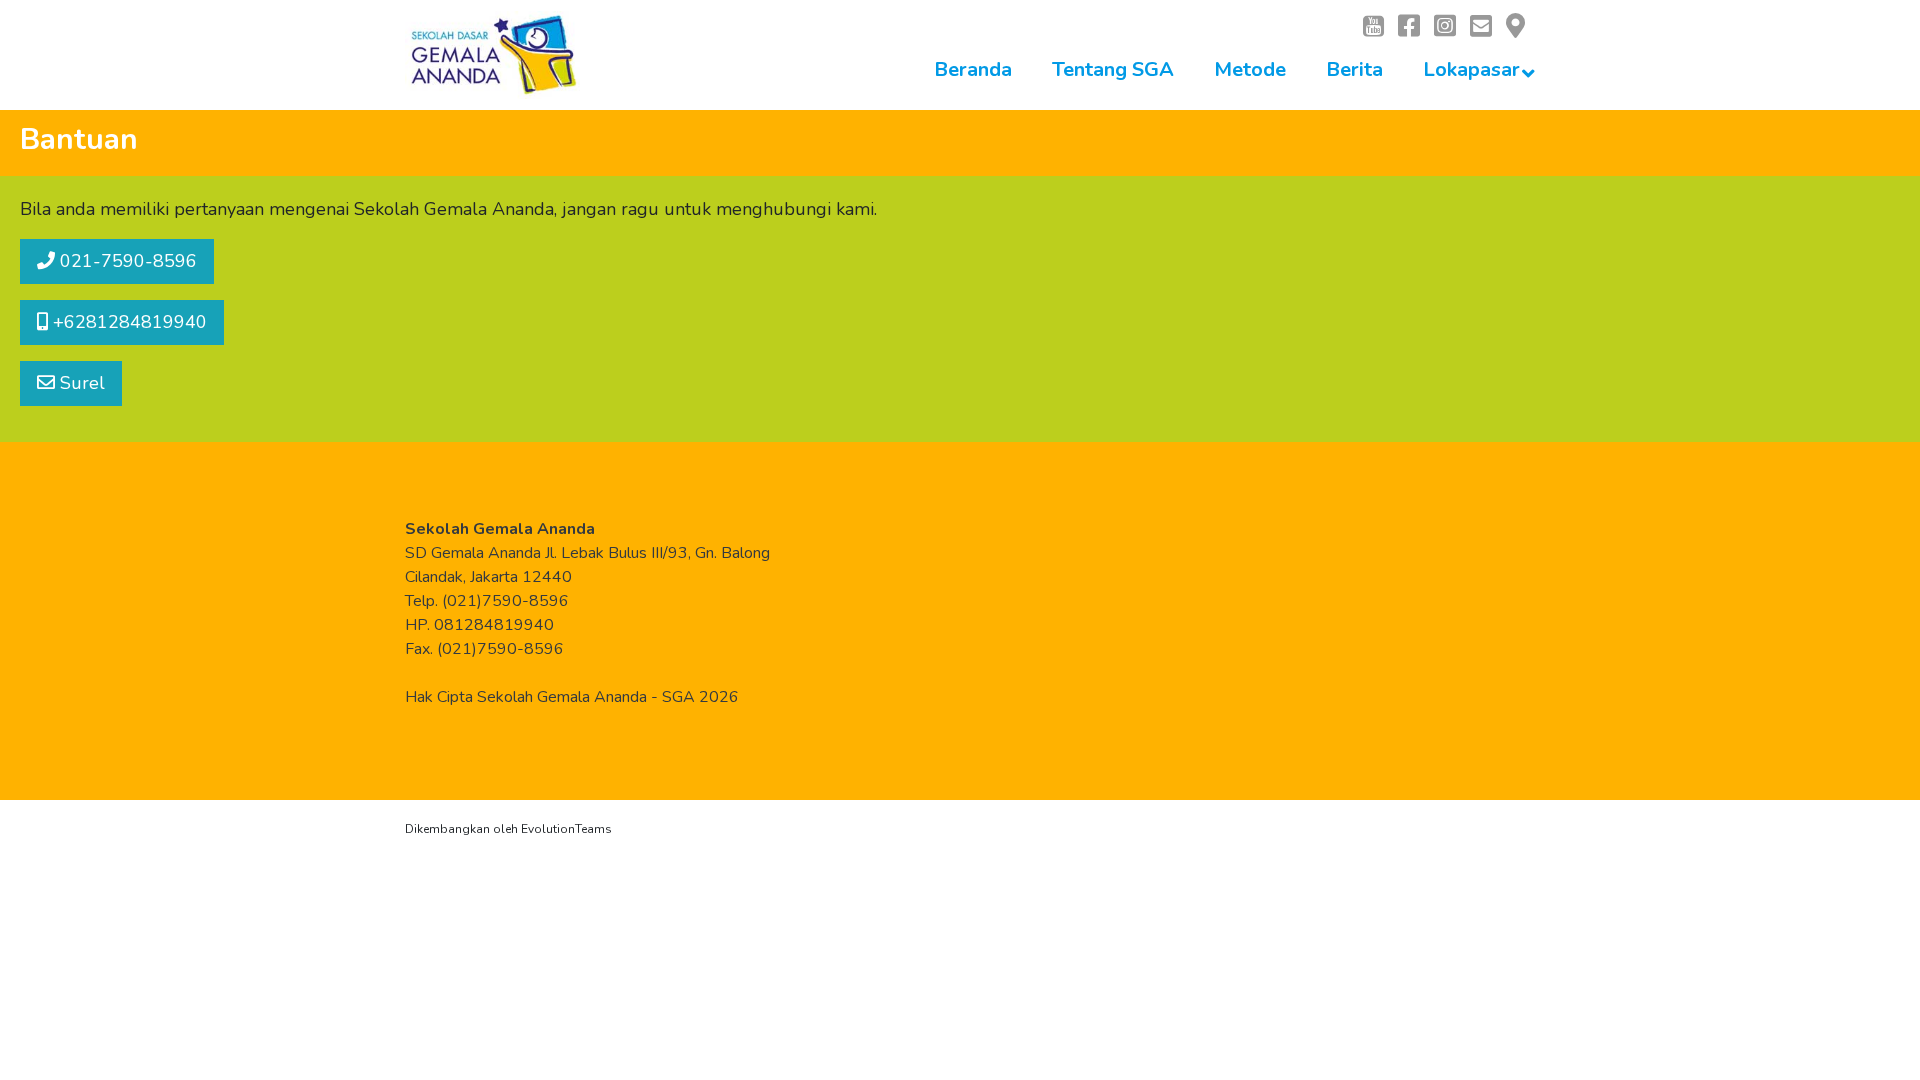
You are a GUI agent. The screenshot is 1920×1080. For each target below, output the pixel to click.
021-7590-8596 (126, 261)
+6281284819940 (127, 322)
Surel (80, 383)
